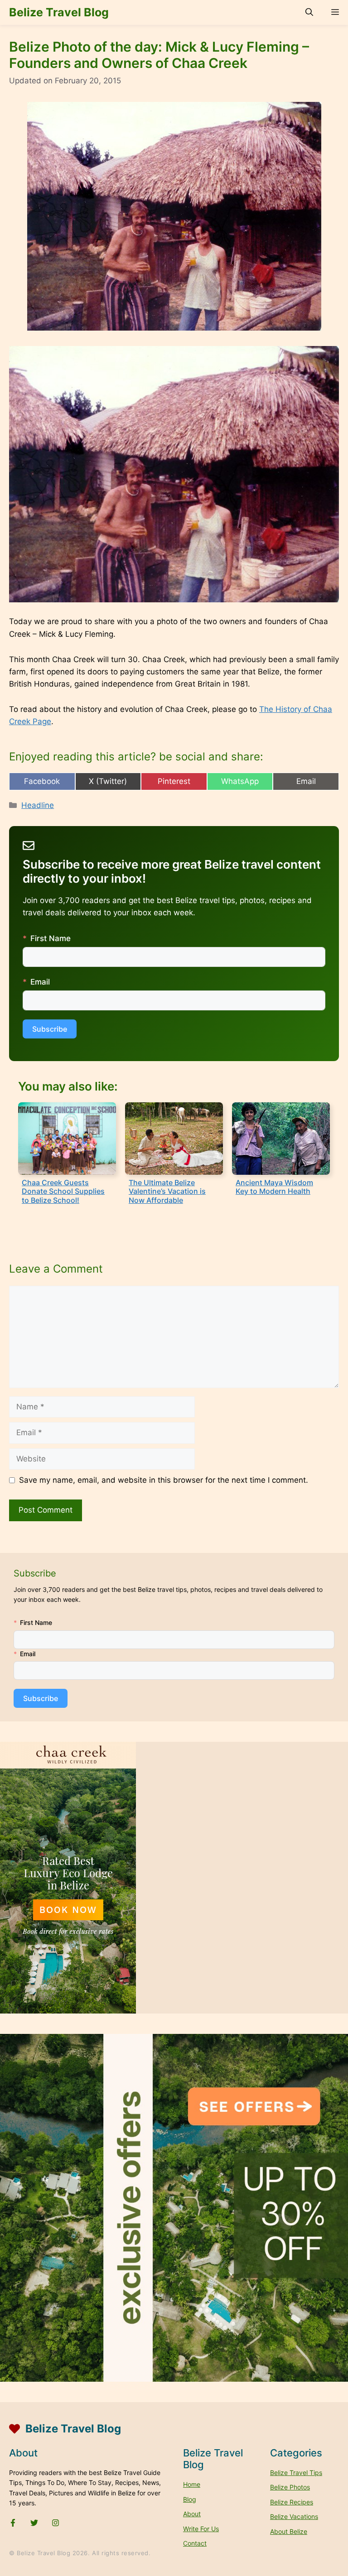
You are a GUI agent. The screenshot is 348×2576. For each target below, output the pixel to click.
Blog (190, 2499)
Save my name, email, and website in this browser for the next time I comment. (164, 1480)
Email (40, 982)
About (192, 2514)
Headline (38, 805)
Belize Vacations (294, 2516)
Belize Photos (290, 2487)
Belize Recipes (292, 2502)
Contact (195, 2543)
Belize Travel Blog (59, 12)
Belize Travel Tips (296, 2473)
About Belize (289, 2531)
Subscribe (50, 1029)
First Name (51, 938)
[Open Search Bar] (309, 12)
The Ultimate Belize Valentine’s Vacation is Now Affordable (167, 1191)
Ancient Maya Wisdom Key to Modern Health (274, 1187)
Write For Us (201, 2529)
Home (192, 2484)
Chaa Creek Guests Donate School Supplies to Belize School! (63, 1191)
